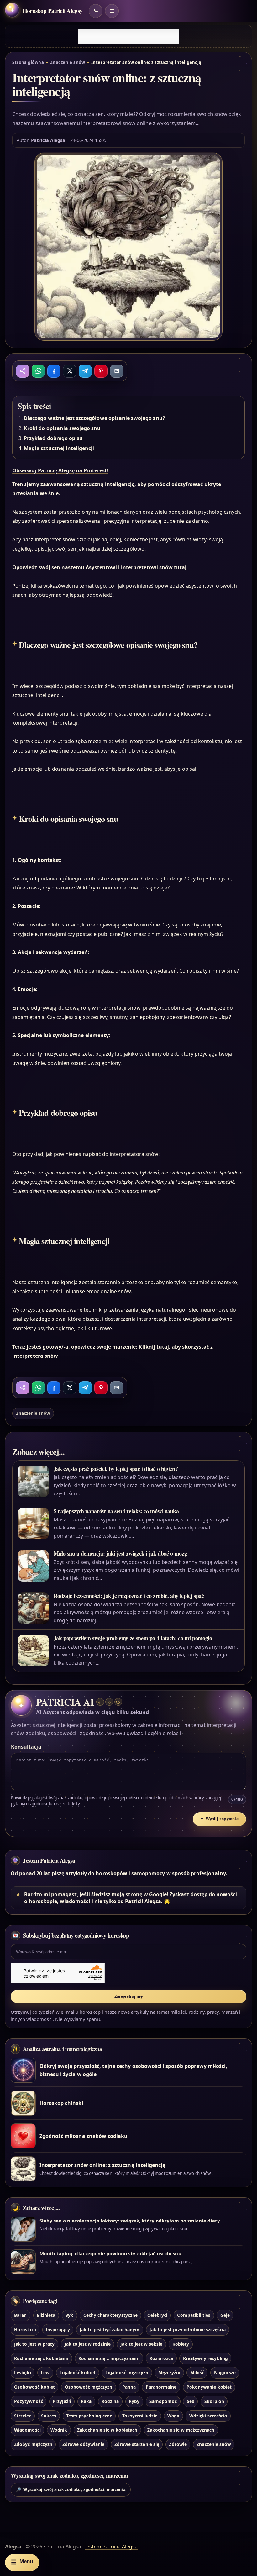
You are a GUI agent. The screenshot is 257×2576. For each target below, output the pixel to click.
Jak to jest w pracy (34, 2344)
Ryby (134, 2401)
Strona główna (28, 62)
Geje (225, 2315)
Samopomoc (163, 2401)
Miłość (197, 2372)
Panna (129, 2387)
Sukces (49, 2416)
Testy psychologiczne (89, 2416)
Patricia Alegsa (48, 140)
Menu (22, 2562)
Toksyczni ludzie (140, 2416)
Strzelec (23, 2416)
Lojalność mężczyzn (127, 2372)
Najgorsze (225, 2372)
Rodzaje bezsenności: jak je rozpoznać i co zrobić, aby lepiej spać (129, 1596)
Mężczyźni (169, 2372)
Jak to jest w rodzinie (88, 2344)
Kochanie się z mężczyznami (109, 2358)
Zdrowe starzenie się (137, 2444)
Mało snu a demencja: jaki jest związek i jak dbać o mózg (120, 1553)
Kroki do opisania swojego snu (62, 428)
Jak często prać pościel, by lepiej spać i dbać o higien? (116, 1469)
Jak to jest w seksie (141, 2344)
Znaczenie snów (68, 62)
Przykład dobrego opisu (53, 438)
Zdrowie (178, 2444)
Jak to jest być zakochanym (110, 2329)
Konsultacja (26, 1747)
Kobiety (181, 2344)
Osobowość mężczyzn (89, 2387)
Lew (45, 2372)
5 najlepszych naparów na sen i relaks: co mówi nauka (116, 1511)
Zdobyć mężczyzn (33, 2444)
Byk (69, 2315)
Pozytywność (29, 2401)
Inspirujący (58, 2329)
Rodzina (110, 2401)
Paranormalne (161, 2387)
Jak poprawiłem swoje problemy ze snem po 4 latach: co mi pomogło (133, 1638)
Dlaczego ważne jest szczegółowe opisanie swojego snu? (94, 418)
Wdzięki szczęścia (208, 2416)
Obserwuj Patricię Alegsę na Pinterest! (60, 470)
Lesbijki (22, 2372)
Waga (173, 2416)
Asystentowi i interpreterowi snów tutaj (136, 567)
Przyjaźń (62, 2401)
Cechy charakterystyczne (110, 2315)
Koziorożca (161, 2358)
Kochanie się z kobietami (41, 2358)
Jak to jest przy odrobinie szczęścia (188, 2329)
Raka (86, 2401)
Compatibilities (194, 2315)
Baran (20, 2315)
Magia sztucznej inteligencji (59, 448)
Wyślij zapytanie (219, 1819)
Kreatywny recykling (205, 2358)
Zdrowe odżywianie (84, 2444)
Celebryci (157, 2315)
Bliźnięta (46, 2315)
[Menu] (112, 11)
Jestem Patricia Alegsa (49, 1860)
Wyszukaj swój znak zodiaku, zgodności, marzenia (71, 2490)
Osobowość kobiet (34, 2387)
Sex (191, 2401)
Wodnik (59, 2430)
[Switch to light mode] (96, 11)
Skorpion (214, 2401)
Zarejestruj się (129, 1996)
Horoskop (25, 2329)
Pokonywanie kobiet (209, 2387)
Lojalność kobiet (78, 2372)
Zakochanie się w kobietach (107, 2430)
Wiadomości (27, 2430)
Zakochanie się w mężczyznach (181, 2430)
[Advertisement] (128, 36)
